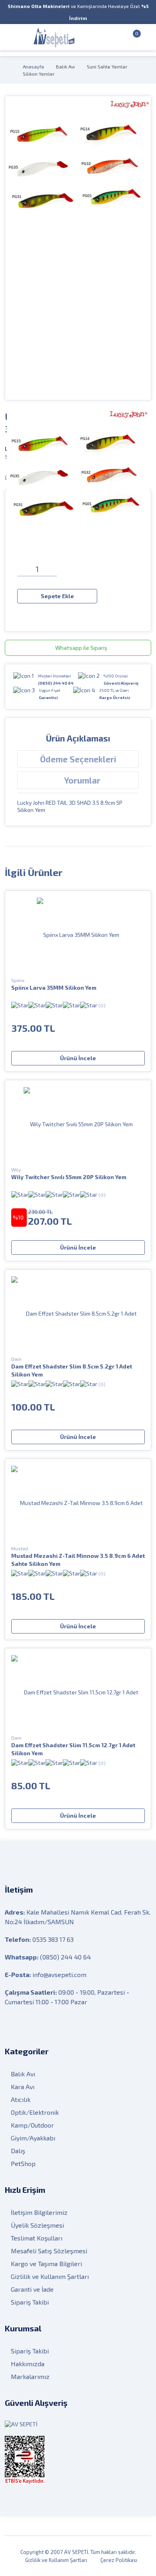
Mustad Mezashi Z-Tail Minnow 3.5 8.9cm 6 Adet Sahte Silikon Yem (78, 1560)
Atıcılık (21, 2099)
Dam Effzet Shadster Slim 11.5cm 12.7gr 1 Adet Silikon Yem (73, 1749)
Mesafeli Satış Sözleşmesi (49, 2251)
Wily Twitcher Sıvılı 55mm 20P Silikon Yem (69, 1177)
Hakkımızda (28, 2364)
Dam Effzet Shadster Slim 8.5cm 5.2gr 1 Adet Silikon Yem (72, 1370)
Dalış (18, 2151)
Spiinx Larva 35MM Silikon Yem (54, 988)
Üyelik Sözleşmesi (37, 2225)
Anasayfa (33, 66)
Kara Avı (23, 2087)
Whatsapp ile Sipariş (81, 648)
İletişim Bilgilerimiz (39, 2212)
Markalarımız (30, 2376)
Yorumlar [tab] (82, 780)
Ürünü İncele (78, 1058)
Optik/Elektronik (35, 2112)
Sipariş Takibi (30, 2302)
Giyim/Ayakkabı (33, 2138)
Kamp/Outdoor (32, 2125)
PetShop (23, 2163)
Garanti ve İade (32, 2289)
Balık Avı (65, 66)
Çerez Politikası (119, 2560)
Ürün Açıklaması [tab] (78, 738)
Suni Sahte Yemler (107, 66)
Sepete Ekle (57, 596)
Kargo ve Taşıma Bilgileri (46, 2264)
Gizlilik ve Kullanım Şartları (50, 2276)
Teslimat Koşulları (37, 2238)
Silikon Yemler (39, 74)
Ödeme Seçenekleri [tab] (78, 759)
